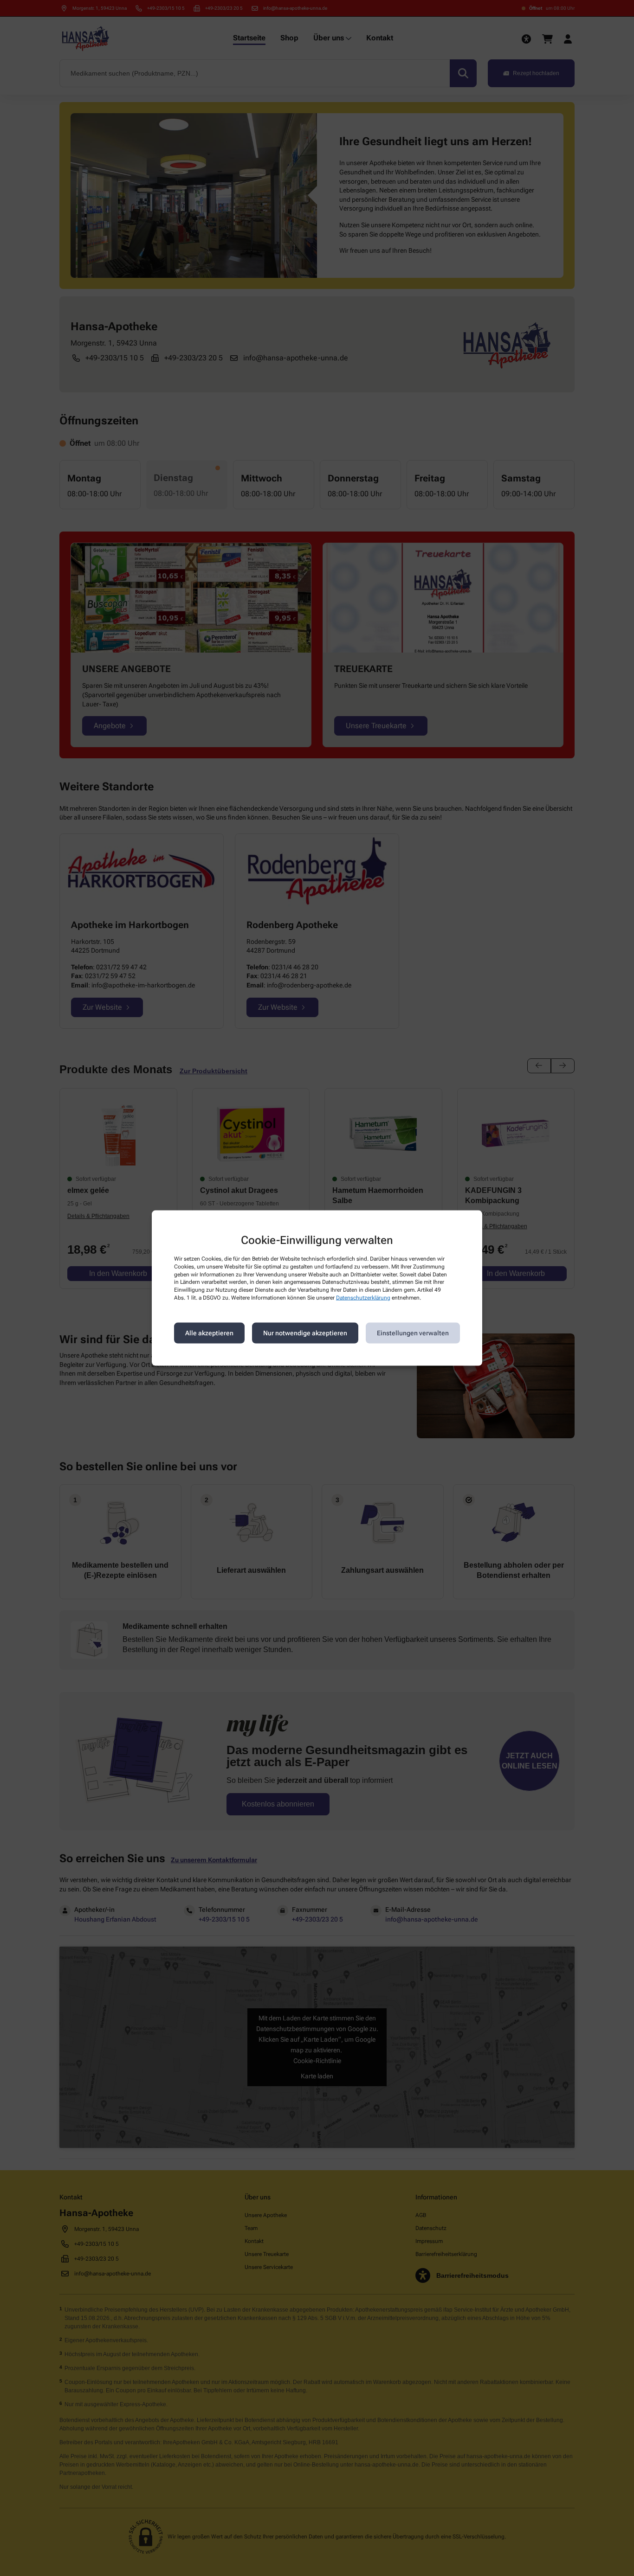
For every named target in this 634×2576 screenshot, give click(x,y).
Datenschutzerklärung (363, 1298)
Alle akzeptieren (209, 1333)
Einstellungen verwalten (413, 1333)
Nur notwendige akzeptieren (305, 1333)
